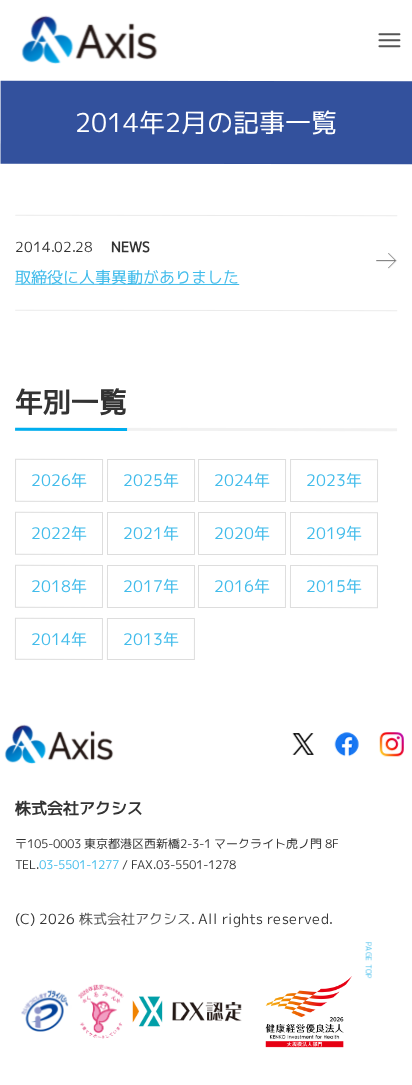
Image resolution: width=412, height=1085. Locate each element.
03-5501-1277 (79, 864)
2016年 (242, 586)
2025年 (151, 480)
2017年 (151, 586)
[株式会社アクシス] (90, 37)
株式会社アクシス (135, 917)
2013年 (151, 638)
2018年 (59, 586)
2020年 (242, 533)
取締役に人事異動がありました (127, 277)
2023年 (334, 480)
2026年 (59, 480)
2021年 (151, 533)
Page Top (369, 960)
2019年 (334, 533)
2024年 (242, 480)
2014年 (59, 638)
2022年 (59, 533)
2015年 (334, 586)
